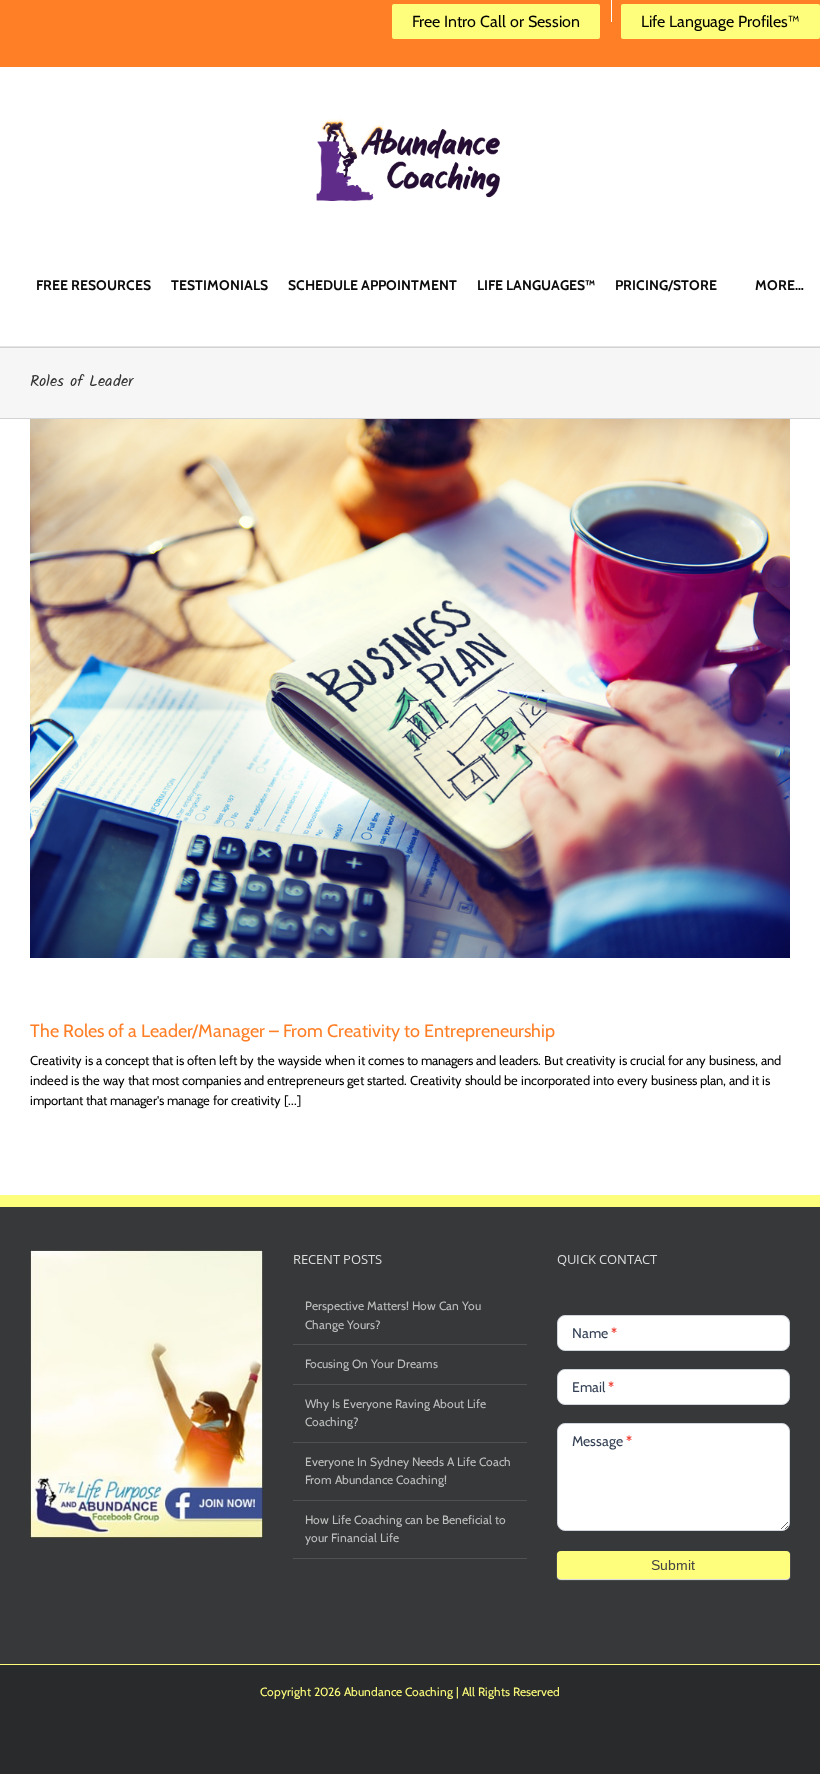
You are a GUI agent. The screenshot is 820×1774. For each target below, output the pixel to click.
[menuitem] (93, 284)
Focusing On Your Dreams (371, 1363)
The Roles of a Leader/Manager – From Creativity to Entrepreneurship (292, 1031)
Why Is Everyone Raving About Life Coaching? (395, 1412)
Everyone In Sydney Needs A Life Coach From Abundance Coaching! (408, 1470)
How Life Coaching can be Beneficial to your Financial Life (405, 1528)
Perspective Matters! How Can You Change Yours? (393, 1314)
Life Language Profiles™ (720, 21)
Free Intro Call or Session (496, 21)
